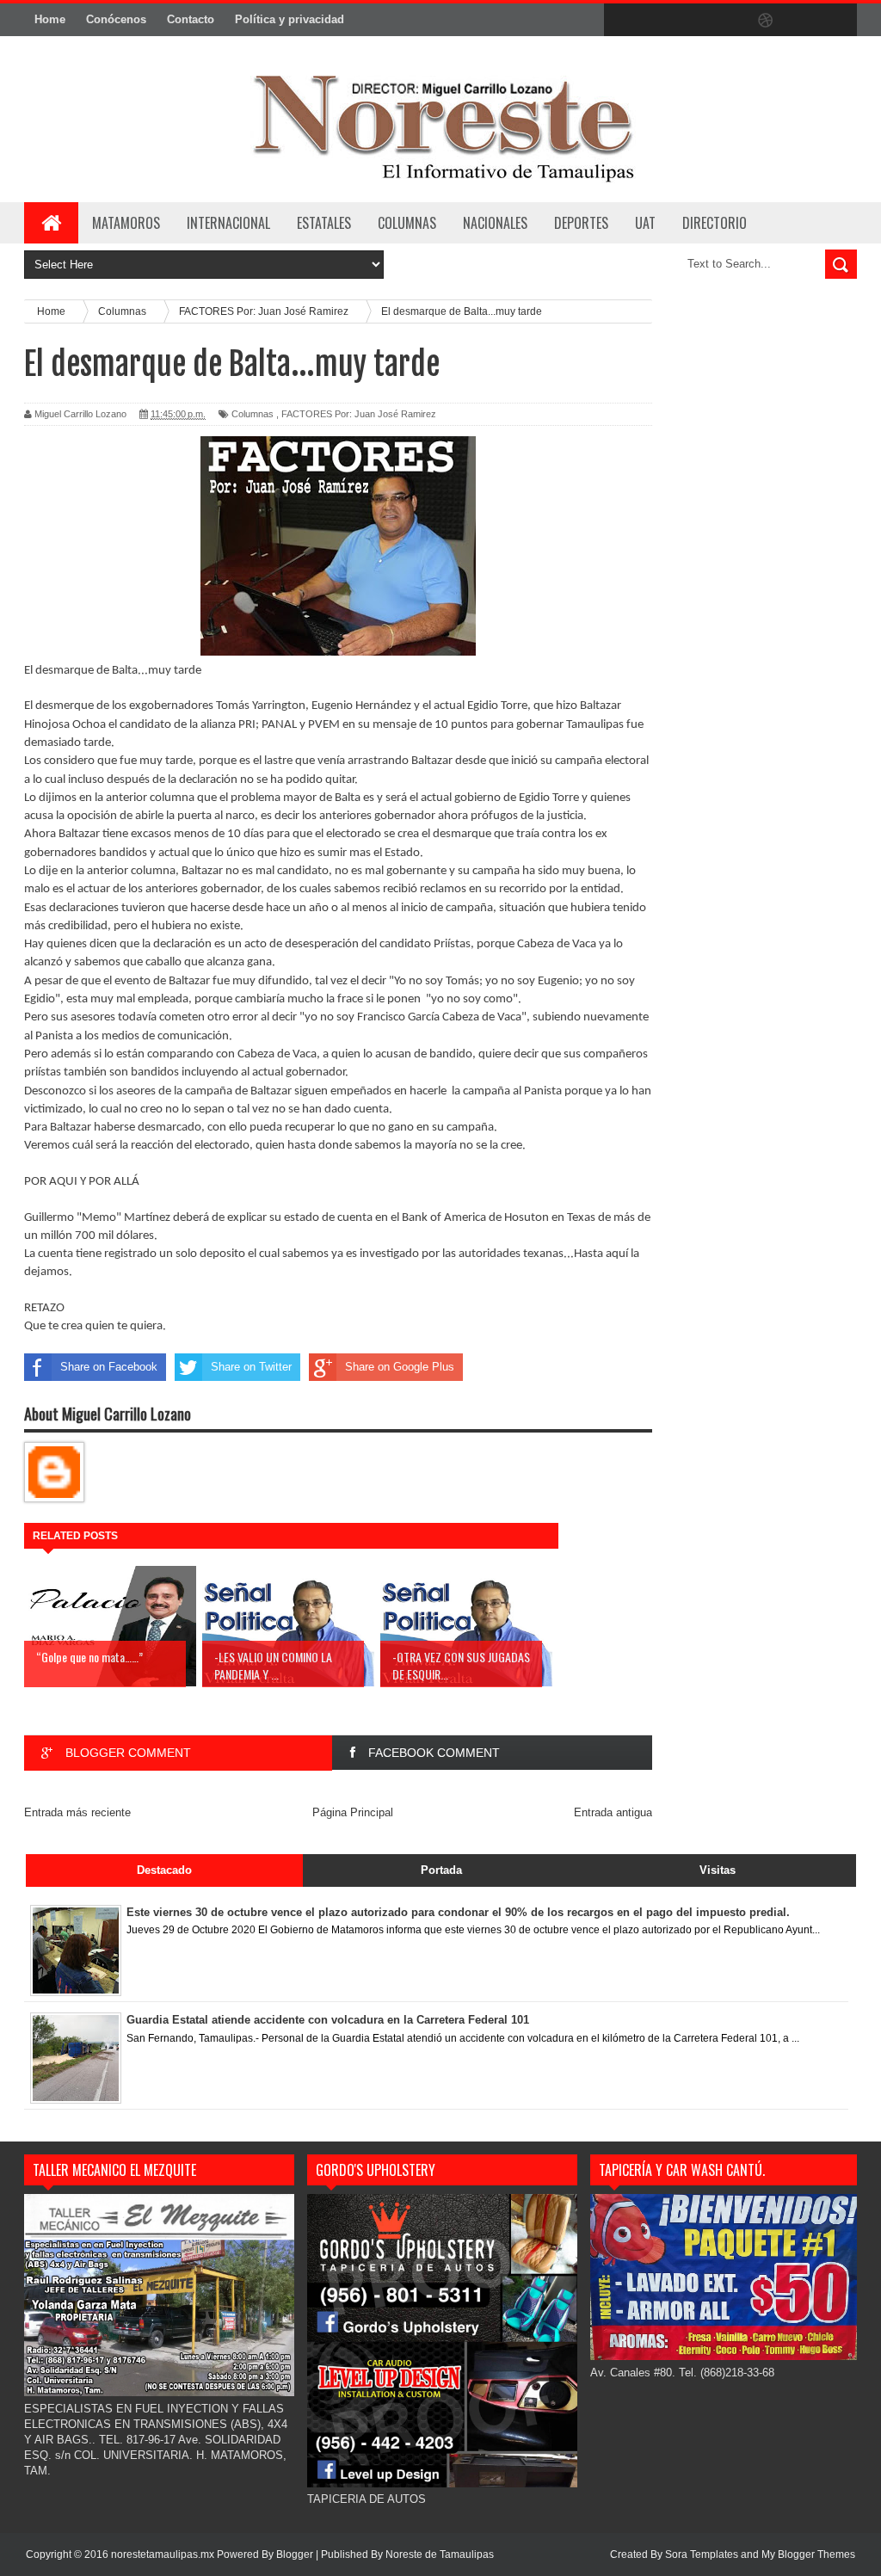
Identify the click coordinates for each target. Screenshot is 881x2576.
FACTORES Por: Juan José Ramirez (359, 414)
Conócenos (116, 19)
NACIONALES (495, 223)
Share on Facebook (109, 1367)
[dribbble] (766, 21)
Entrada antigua (613, 1812)
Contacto (191, 19)
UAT (645, 223)
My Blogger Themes (808, 2554)
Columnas (253, 414)
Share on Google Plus (400, 1367)
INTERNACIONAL (228, 223)
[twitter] (657, 21)
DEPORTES (581, 223)
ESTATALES (324, 223)
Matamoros (126, 223)
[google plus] (838, 21)
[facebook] (621, 21)
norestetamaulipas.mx (164, 2554)
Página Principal (353, 1812)
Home (50, 19)
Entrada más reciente (77, 1812)
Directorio (715, 223)
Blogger (295, 2554)
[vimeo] (693, 21)
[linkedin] (802, 21)
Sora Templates (702, 2554)
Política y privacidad (290, 19)
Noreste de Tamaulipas (440, 2554)
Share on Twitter (251, 1367)
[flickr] (730, 21)
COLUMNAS (407, 223)
